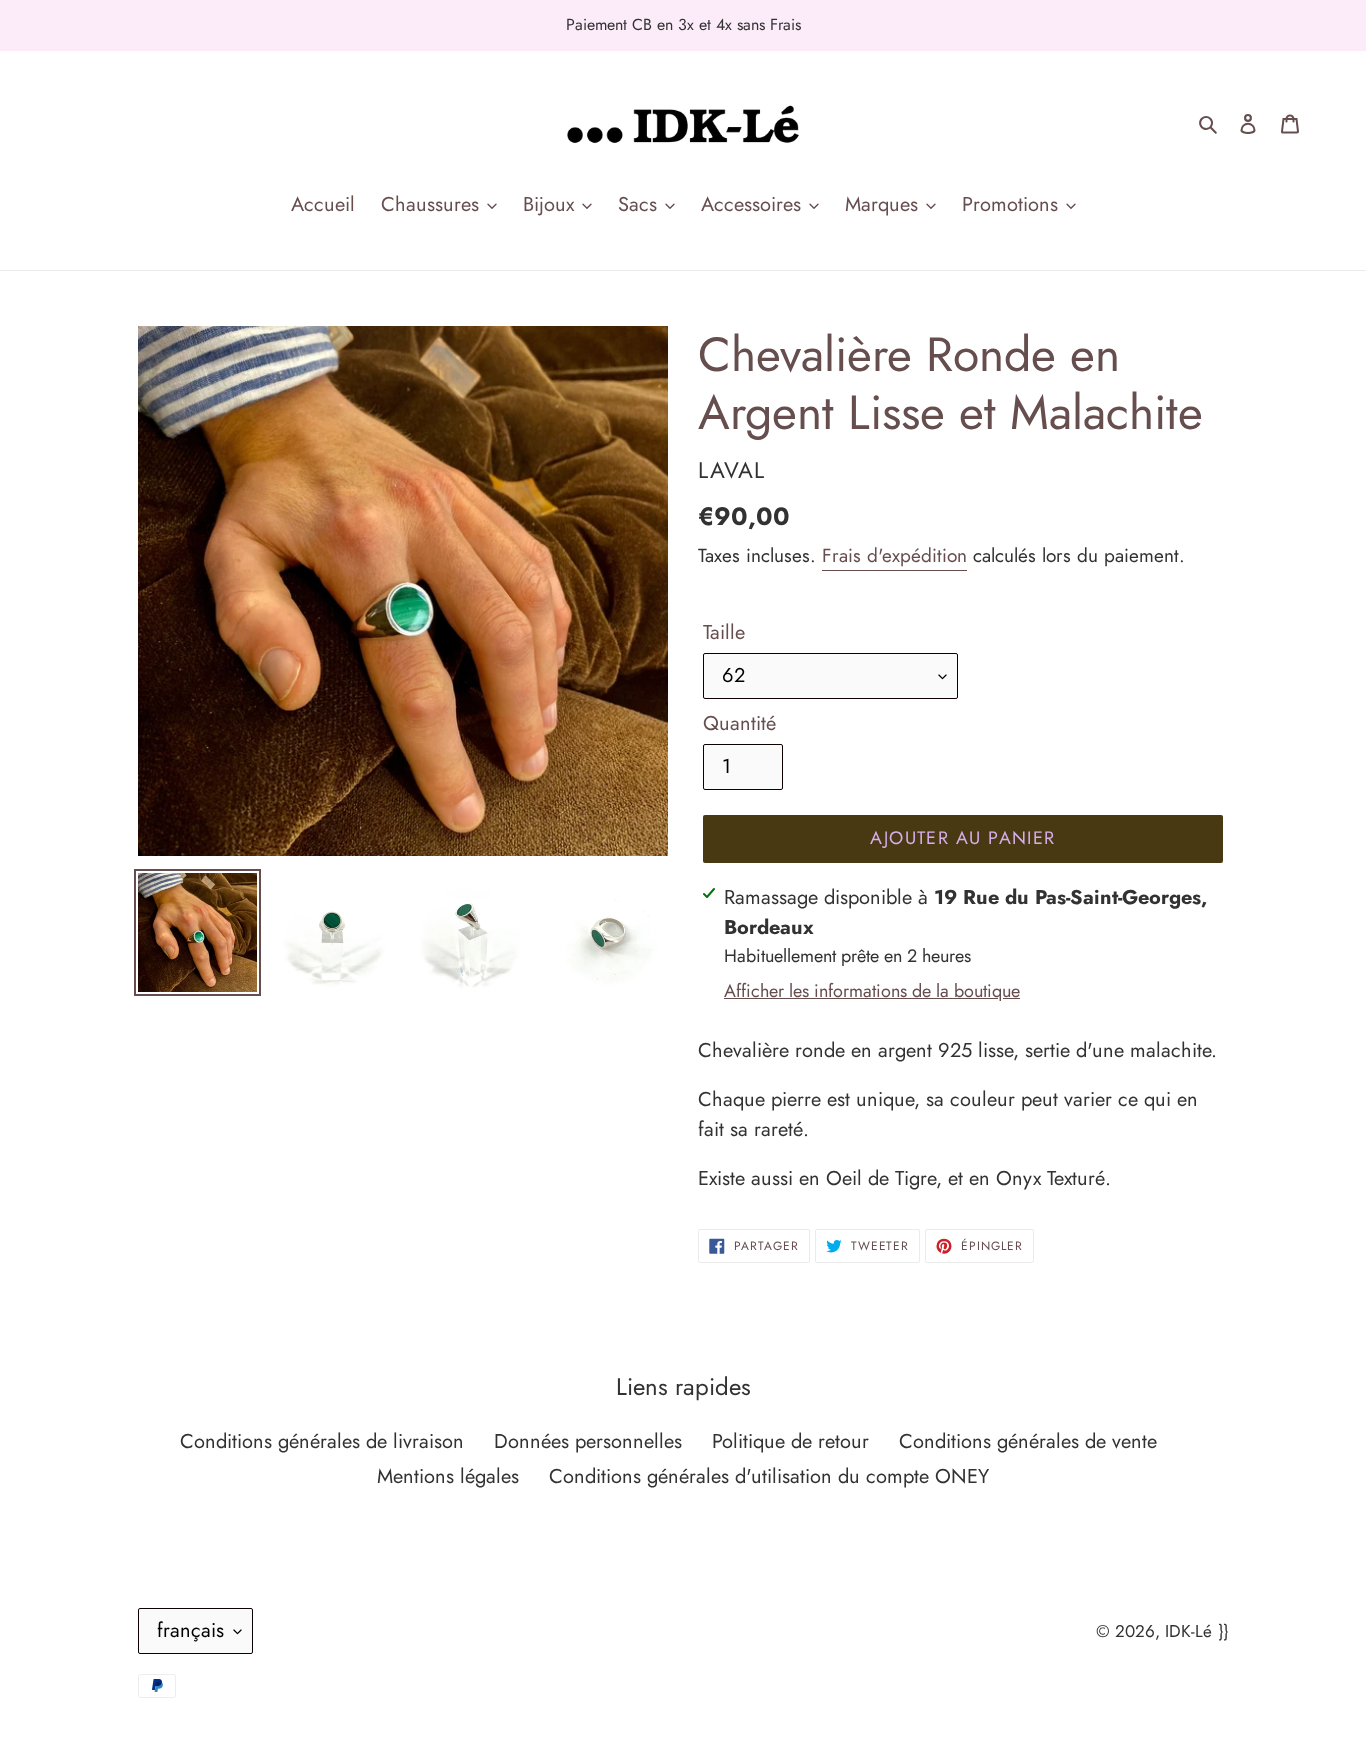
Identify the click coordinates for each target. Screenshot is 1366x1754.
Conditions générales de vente (1028, 1441)
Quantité (739, 723)
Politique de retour (790, 1441)
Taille (724, 632)
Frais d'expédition (894, 555)
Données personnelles (588, 1441)
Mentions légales (448, 1476)
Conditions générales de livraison (322, 1441)
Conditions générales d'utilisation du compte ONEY (769, 1476)
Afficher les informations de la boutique (872, 991)
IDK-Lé (1188, 1631)
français (190, 1630)
